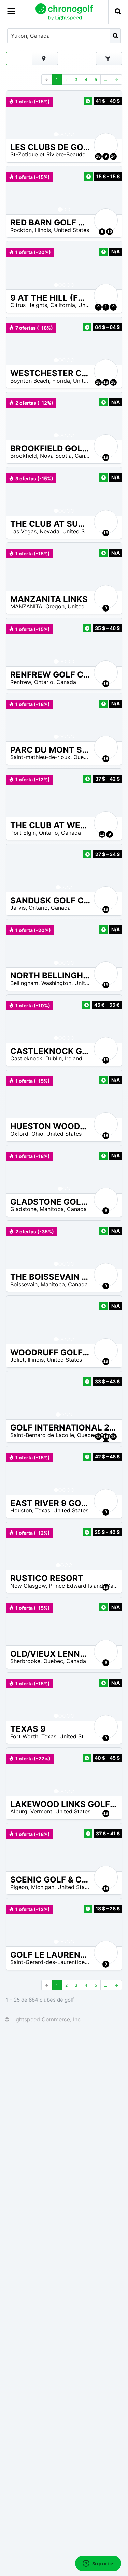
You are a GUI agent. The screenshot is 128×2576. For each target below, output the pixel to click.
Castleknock (26, 1058)
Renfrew (21, 682)
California (63, 305)
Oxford (19, 1134)
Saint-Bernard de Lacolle (42, 1435)
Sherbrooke (25, 1661)
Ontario (44, 682)
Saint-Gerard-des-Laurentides (49, 1962)
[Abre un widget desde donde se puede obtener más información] (98, 2564)
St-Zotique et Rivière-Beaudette (51, 154)
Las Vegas (23, 531)
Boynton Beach (30, 381)
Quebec (83, 757)
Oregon (55, 606)
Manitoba (52, 1209)
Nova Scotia (56, 456)
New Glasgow (28, 1586)
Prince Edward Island (76, 1586)
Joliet (17, 1360)
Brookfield (24, 456)
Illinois (43, 230)
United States (72, 230)
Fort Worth (24, 1736)
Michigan (43, 1887)
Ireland (74, 1058)
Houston (21, 1510)
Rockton (21, 230)
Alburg (19, 1811)
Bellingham (24, 983)
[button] (18, 115)
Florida (61, 381)
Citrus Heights (29, 305)
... (106, 79)
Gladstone (23, 1209)
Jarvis (18, 908)
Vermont (41, 1811)
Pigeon (19, 1887)
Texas (43, 1510)
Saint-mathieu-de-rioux (40, 757)
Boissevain (24, 1284)
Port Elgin (23, 833)
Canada (85, 456)
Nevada (49, 531)
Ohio (37, 1134)
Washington (56, 983)
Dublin (54, 1058)
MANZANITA (26, 606)
